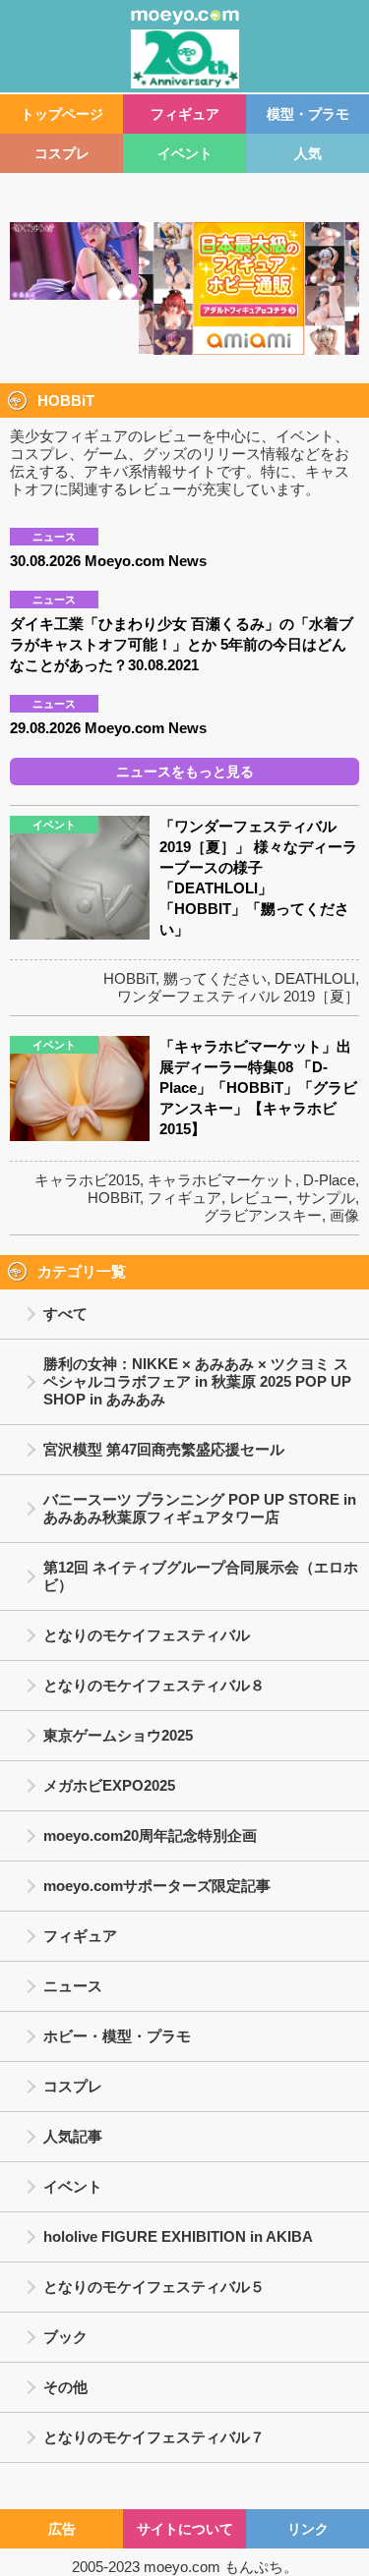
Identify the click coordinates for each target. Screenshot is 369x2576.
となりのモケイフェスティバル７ (154, 2437)
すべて (65, 1314)
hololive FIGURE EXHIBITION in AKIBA (178, 2236)
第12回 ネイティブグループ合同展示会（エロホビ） (201, 1576)
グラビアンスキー (263, 1215)
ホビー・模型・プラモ (117, 2036)
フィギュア (185, 114)
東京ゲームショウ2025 (118, 1735)
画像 (344, 1215)
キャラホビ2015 (87, 1180)
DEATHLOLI (315, 978)
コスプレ (62, 153)
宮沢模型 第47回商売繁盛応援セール (164, 1449)
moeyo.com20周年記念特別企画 (150, 1835)
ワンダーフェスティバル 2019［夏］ (238, 996)
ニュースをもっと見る (185, 772)
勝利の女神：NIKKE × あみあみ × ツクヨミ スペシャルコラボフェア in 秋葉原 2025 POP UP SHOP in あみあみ (197, 1381)
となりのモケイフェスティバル (147, 1635)
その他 (65, 2387)
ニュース (73, 1986)
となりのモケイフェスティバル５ (154, 2287)
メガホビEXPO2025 (109, 1785)
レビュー (259, 1198)
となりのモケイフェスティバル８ (154, 1685)
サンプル (326, 1198)
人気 (308, 153)
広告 (62, 2529)
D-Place (329, 1180)
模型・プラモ (308, 114)
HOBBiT (129, 978)
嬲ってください (215, 978)
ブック (65, 2337)
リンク (308, 2529)
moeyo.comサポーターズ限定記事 (157, 1886)
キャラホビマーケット (221, 1180)
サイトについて (185, 2529)
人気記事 (73, 2136)
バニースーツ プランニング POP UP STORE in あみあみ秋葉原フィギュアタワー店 (200, 1508)
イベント (185, 153)
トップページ (62, 114)
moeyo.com (182, 2567)
